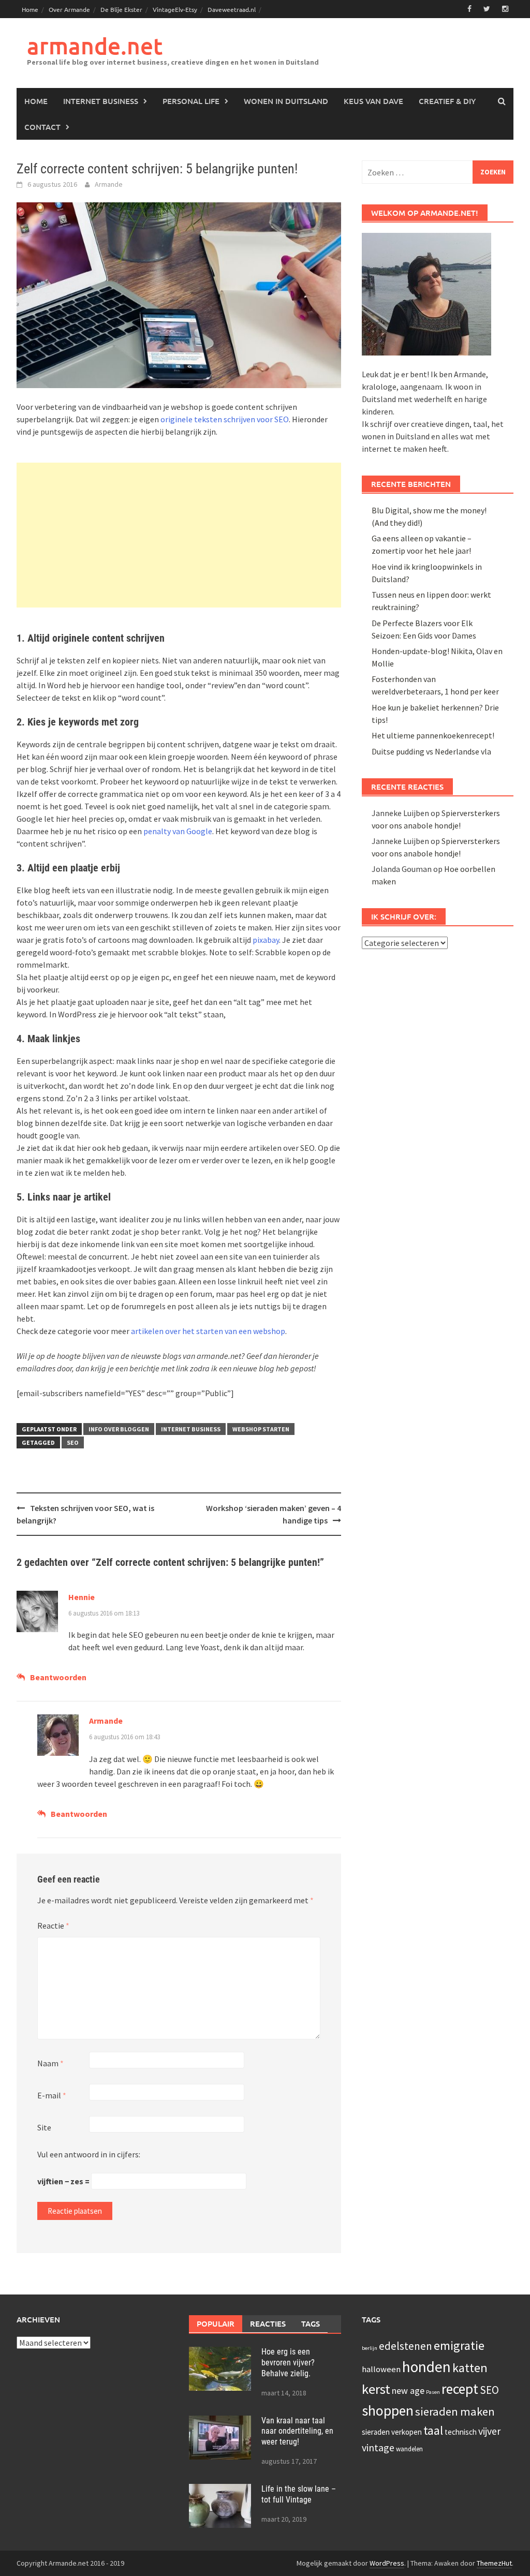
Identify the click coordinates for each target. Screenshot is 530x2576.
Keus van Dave (373, 101)
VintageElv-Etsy (175, 9)
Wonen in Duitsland (286, 101)
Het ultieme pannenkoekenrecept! (433, 735)
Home (30, 9)
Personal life (191, 101)
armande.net (95, 46)
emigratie (459, 2345)
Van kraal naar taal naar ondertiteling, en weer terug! (297, 2431)
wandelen (409, 2449)
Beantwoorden (58, 1677)
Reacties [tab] (268, 2323)
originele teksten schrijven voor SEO (225, 419)
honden (426, 2367)
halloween (381, 2369)
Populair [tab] (216, 2323)
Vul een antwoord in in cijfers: (89, 2154)
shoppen (388, 2410)
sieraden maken (455, 2411)
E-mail (52, 2095)
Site (44, 2127)
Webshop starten (261, 1429)
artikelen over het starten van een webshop (208, 1331)
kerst (376, 2389)
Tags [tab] (311, 2323)
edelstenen (406, 2346)
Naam (50, 2063)
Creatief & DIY (447, 101)
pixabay (266, 940)
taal (433, 2431)
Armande (109, 184)
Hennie (82, 1597)
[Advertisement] (179, 535)
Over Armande (69, 9)
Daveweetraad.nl (232, 9)
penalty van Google (177, 831)
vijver (489, 2431)
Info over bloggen (119, 1429)
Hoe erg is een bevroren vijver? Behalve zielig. (288, 2363)
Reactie (53, 1926)
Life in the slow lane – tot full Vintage (299, 2494)
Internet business (101, 101)
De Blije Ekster (121, 9)
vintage (378, 2447)
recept (460, 2389)
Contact (42, 127)
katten (470, 2368)
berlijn (370, 2348)
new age (408, 2390)
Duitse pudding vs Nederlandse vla (431, 751)
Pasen (433, 2392)
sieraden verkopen (392, 2432)
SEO (73, 1442)
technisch (461, 2432)
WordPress (387, 2563)
